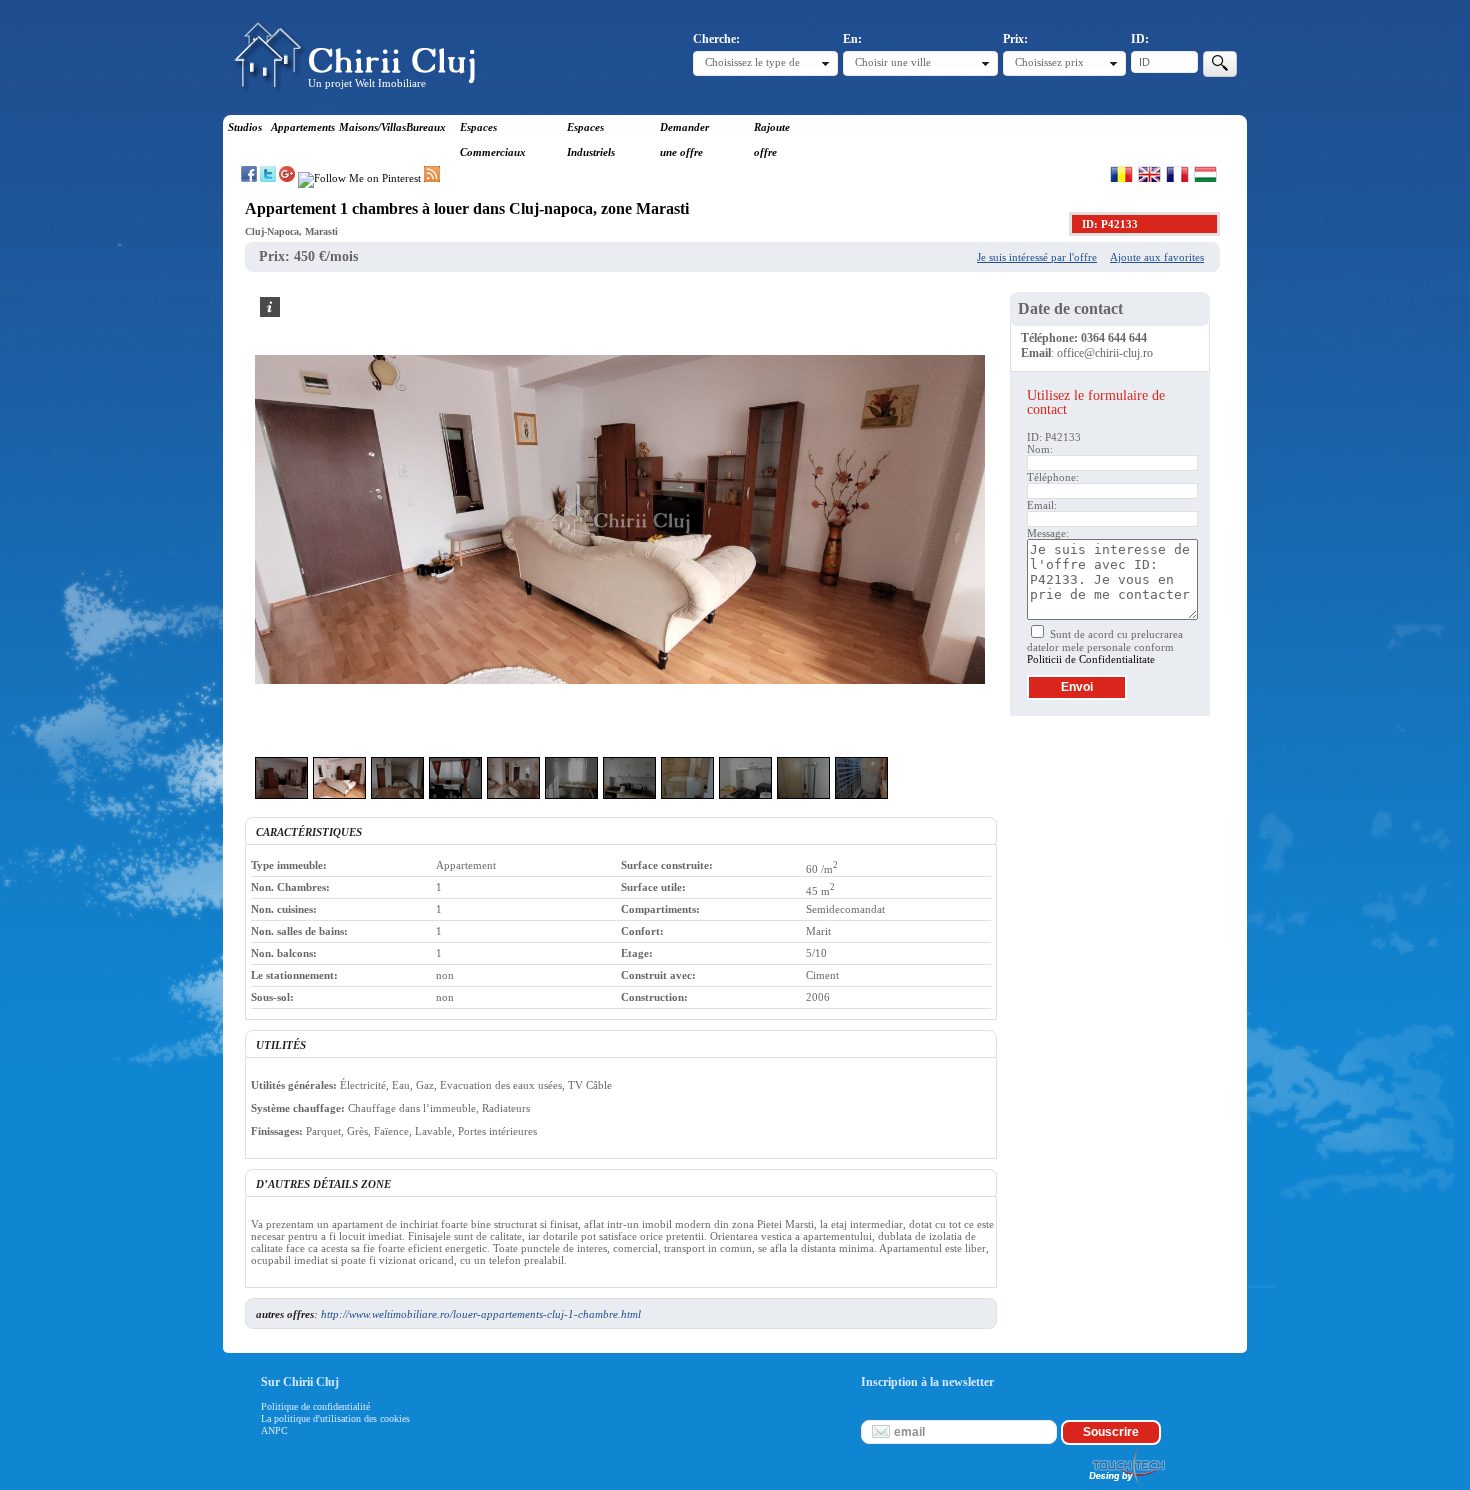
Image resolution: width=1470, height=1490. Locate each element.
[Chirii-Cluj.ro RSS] (432, 178)
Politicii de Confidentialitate (1091, 659)
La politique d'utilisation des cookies (335, 1418)
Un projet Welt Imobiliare (367, 83)
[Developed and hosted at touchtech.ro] (1126, 1484)
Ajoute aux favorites (1157, 257)
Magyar (1205, 174)
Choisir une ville (893, 62)
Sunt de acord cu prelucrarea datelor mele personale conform (1105, 646)
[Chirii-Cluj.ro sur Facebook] (249, 178)
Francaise (1177, 174)
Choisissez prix (1049, 62)
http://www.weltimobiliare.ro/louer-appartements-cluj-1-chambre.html (481, 1314)
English (1149, 174)
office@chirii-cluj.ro (1105, 353)
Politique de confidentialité (315, 1406)
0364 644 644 (1114, 338)
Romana (1121, 174)
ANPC (274, 1430)
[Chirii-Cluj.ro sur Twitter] (268, 178)
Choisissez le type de (752, 62)
